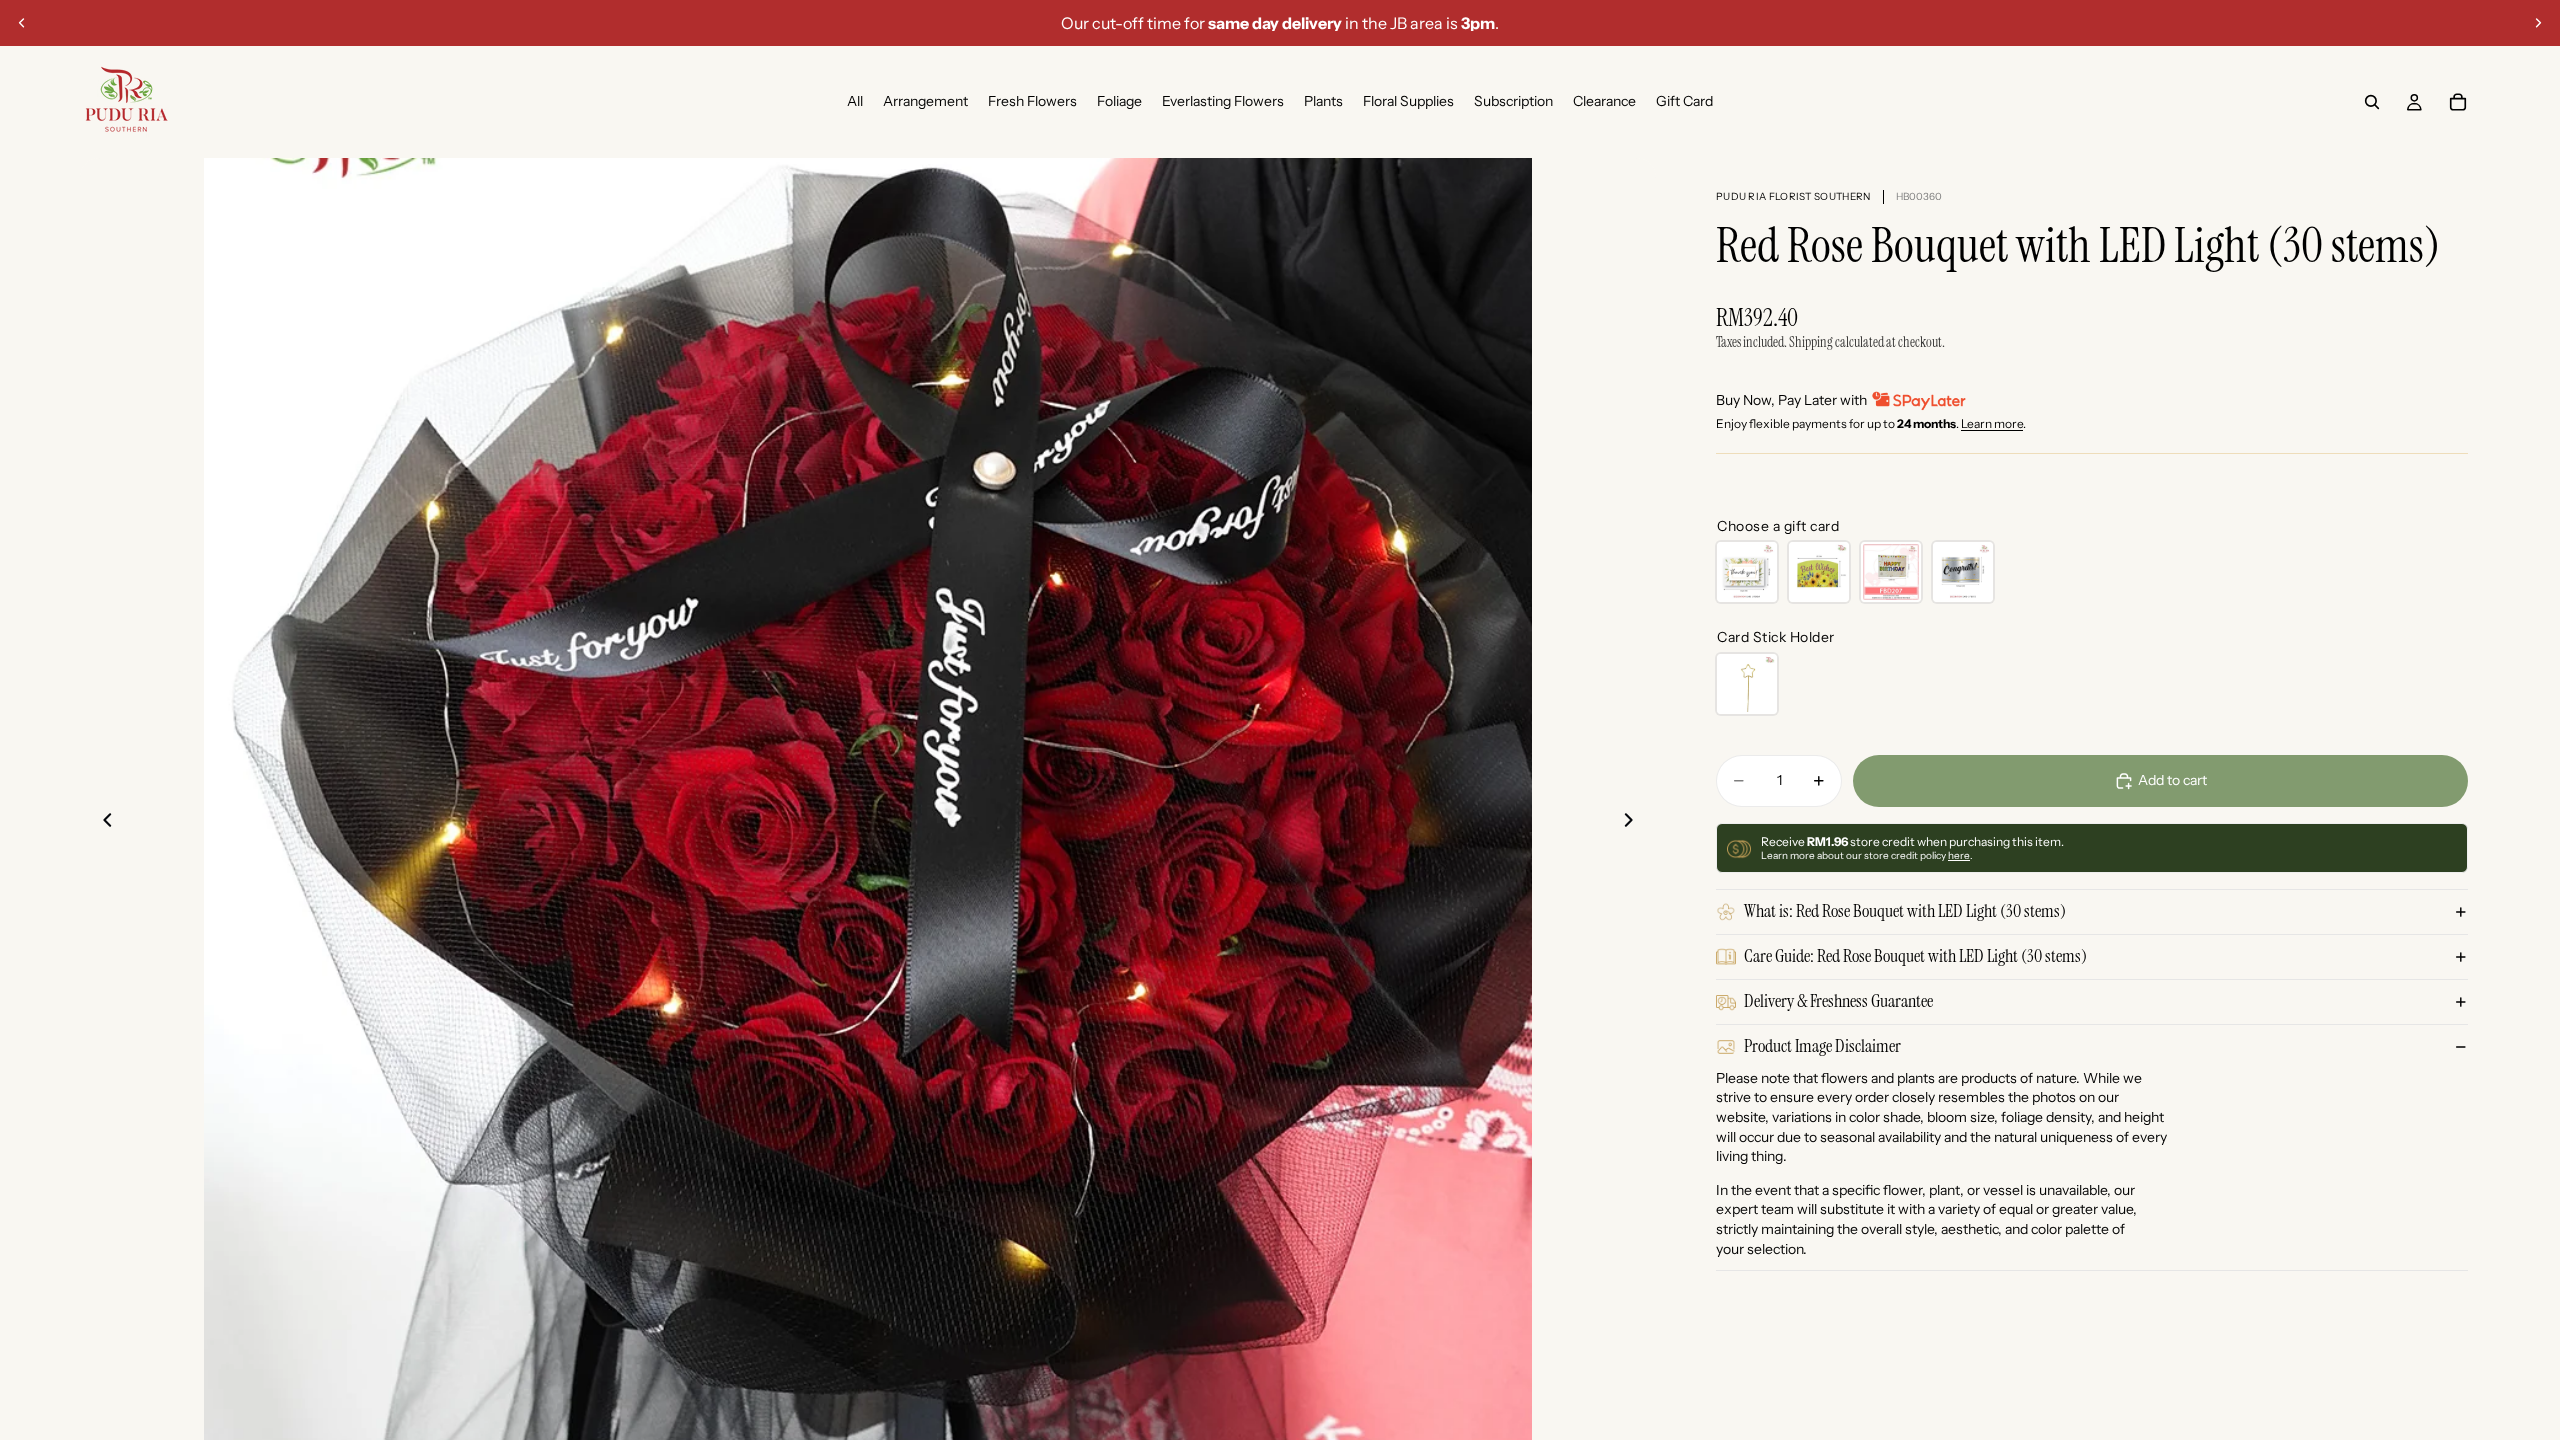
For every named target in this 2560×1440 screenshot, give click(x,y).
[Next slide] (2538, 23)
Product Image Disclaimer (1822, 1046)
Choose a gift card (1778, 526)
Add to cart (2172, 780)
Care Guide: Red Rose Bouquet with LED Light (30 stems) (1915, 956)
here (1959, 855)
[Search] (2372, 102)
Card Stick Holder (1776, 637)
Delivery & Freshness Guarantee (1838, 1001)
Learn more (1992, 423)
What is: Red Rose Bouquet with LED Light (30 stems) (1905, 911)
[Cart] (2458, 102)
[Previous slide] (22, 23)
